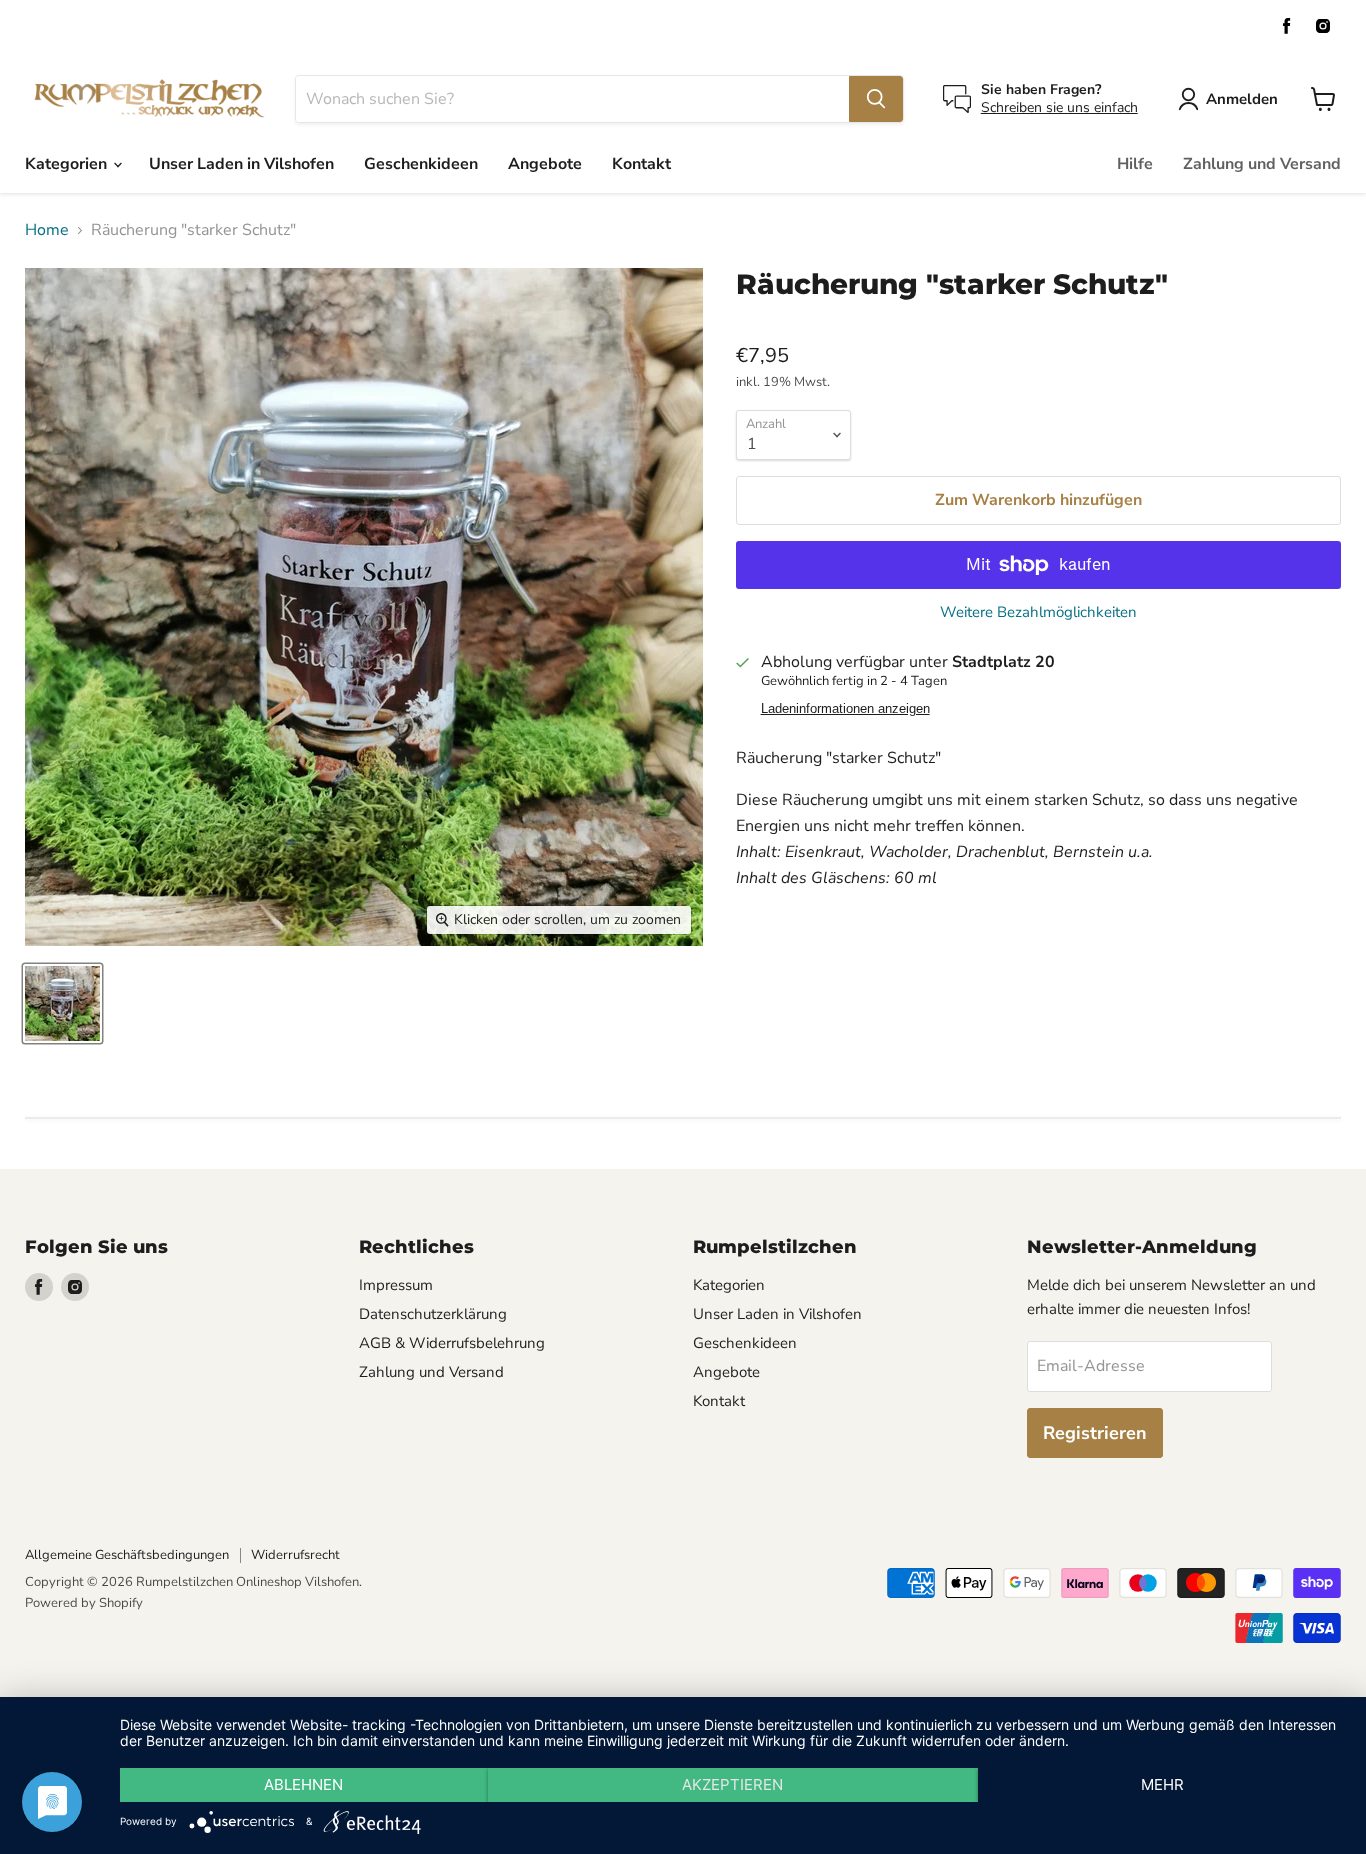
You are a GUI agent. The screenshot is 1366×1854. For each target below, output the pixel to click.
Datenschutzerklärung (433, 1314)
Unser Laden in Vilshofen (241, 164)
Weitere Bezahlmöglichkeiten (1038, 612)
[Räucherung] (62, 1003)
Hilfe (1135, 164)
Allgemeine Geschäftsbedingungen (127, 1555)
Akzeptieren (732, 1784)
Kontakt (641, 164)
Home (47, 230)
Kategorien (68, 164)
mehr (1162, 1784)
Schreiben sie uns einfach (1059, 107)
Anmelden (1242, 99)
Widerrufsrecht (295, 1555)
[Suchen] (876, 99)
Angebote (545, 164)
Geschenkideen (421, 164)
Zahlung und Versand (1262, 164)
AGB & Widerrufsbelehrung (452, 1343)
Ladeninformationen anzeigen (845, 709)
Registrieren (1095, 1433)
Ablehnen (303, 1784)
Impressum (396, 1285)
